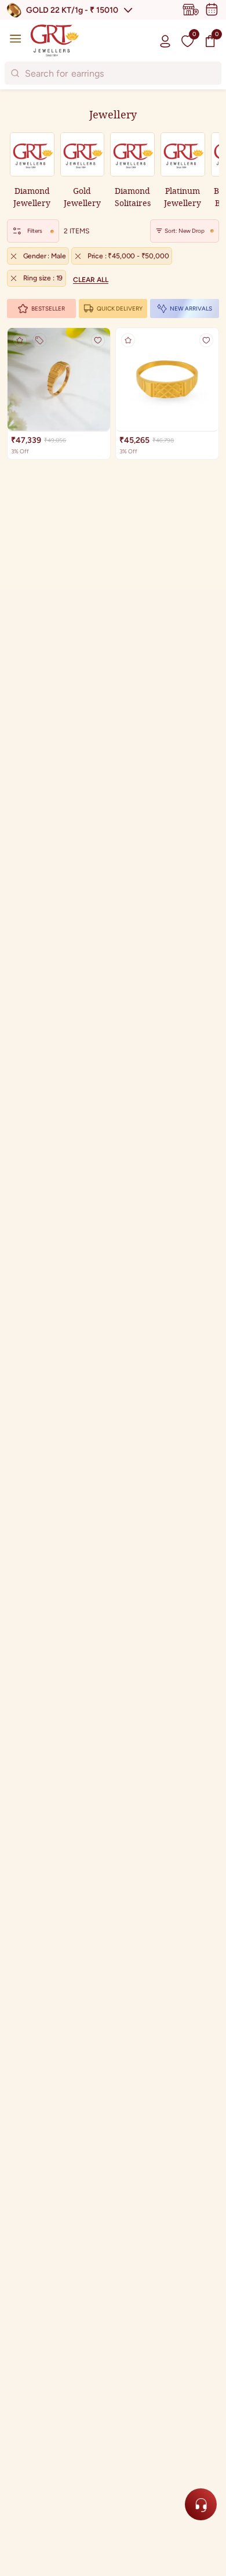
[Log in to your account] (165, 41)
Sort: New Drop (185, 231)
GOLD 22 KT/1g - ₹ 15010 (72, 10)
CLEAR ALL (91, 280)
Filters (35, 231)
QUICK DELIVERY (120, 309)
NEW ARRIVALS (191, 309)
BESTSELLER (48, 309)
